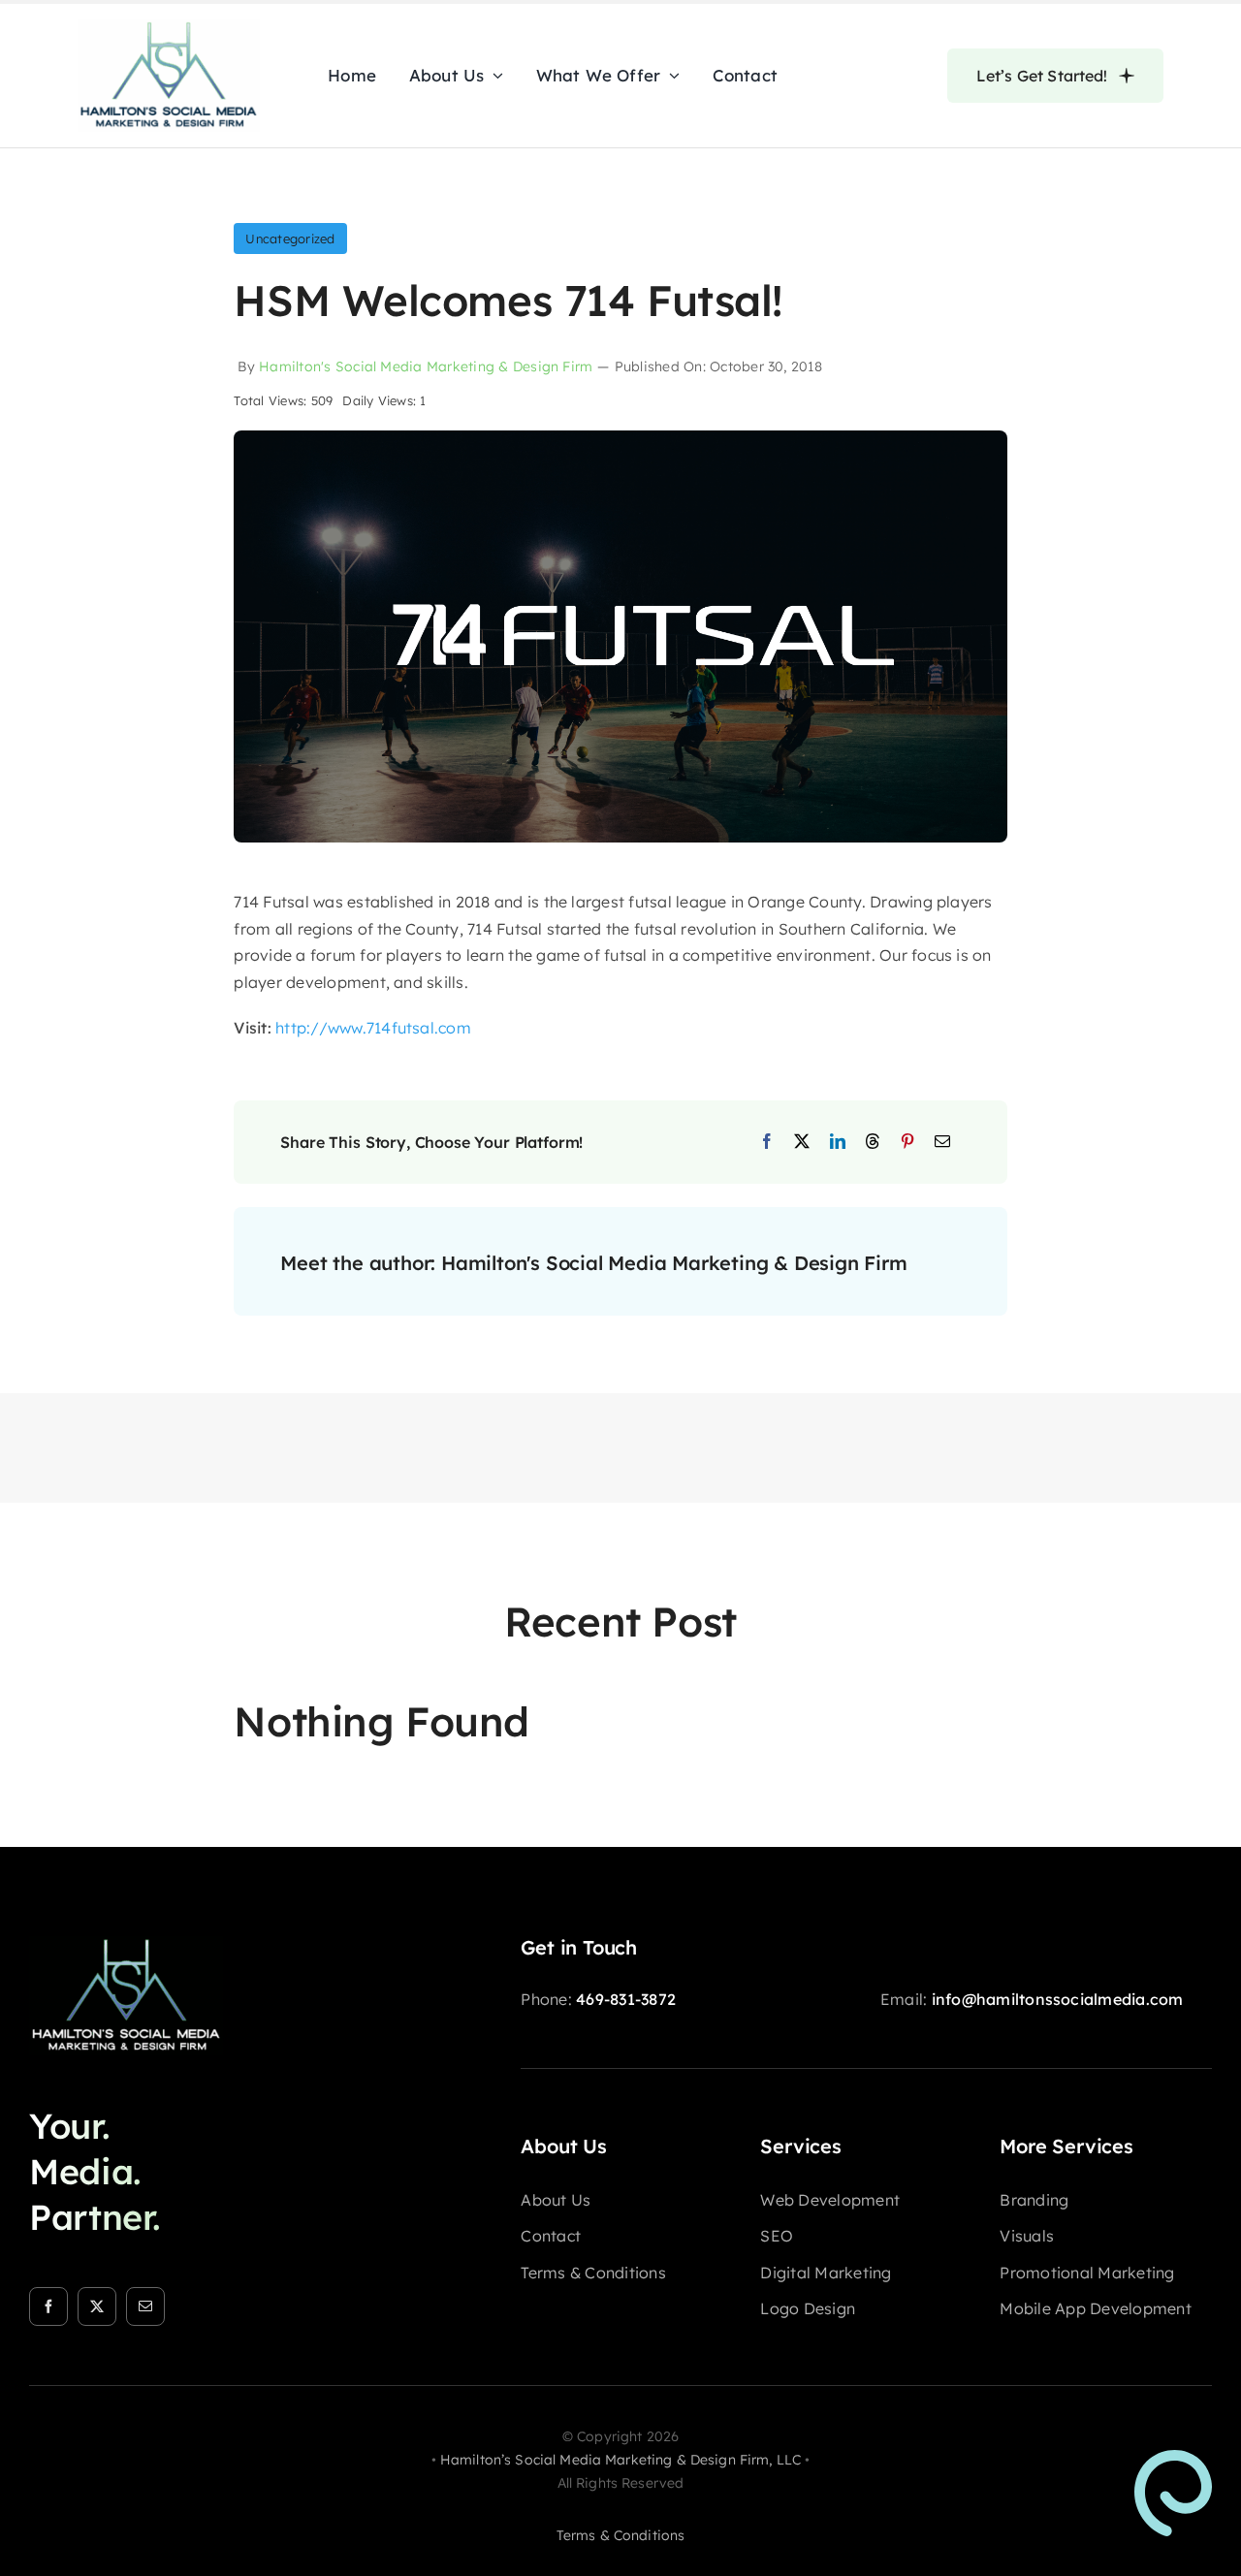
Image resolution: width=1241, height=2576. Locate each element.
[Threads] (873, 1142)
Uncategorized (290, 239)
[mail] (145, 2306)
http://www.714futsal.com (373, 1028)
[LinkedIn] (838, 1142)
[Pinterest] (907, 1142)
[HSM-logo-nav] (169, 27)
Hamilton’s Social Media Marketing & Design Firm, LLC (620, 2460)
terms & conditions (621, 2535)
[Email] (942, 1142)
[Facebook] (767, 1142)
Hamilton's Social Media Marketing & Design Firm (426, 366)
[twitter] (97, 2306)
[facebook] (48, 2306)
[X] (802, 1142)
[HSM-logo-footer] (126, 1944)
